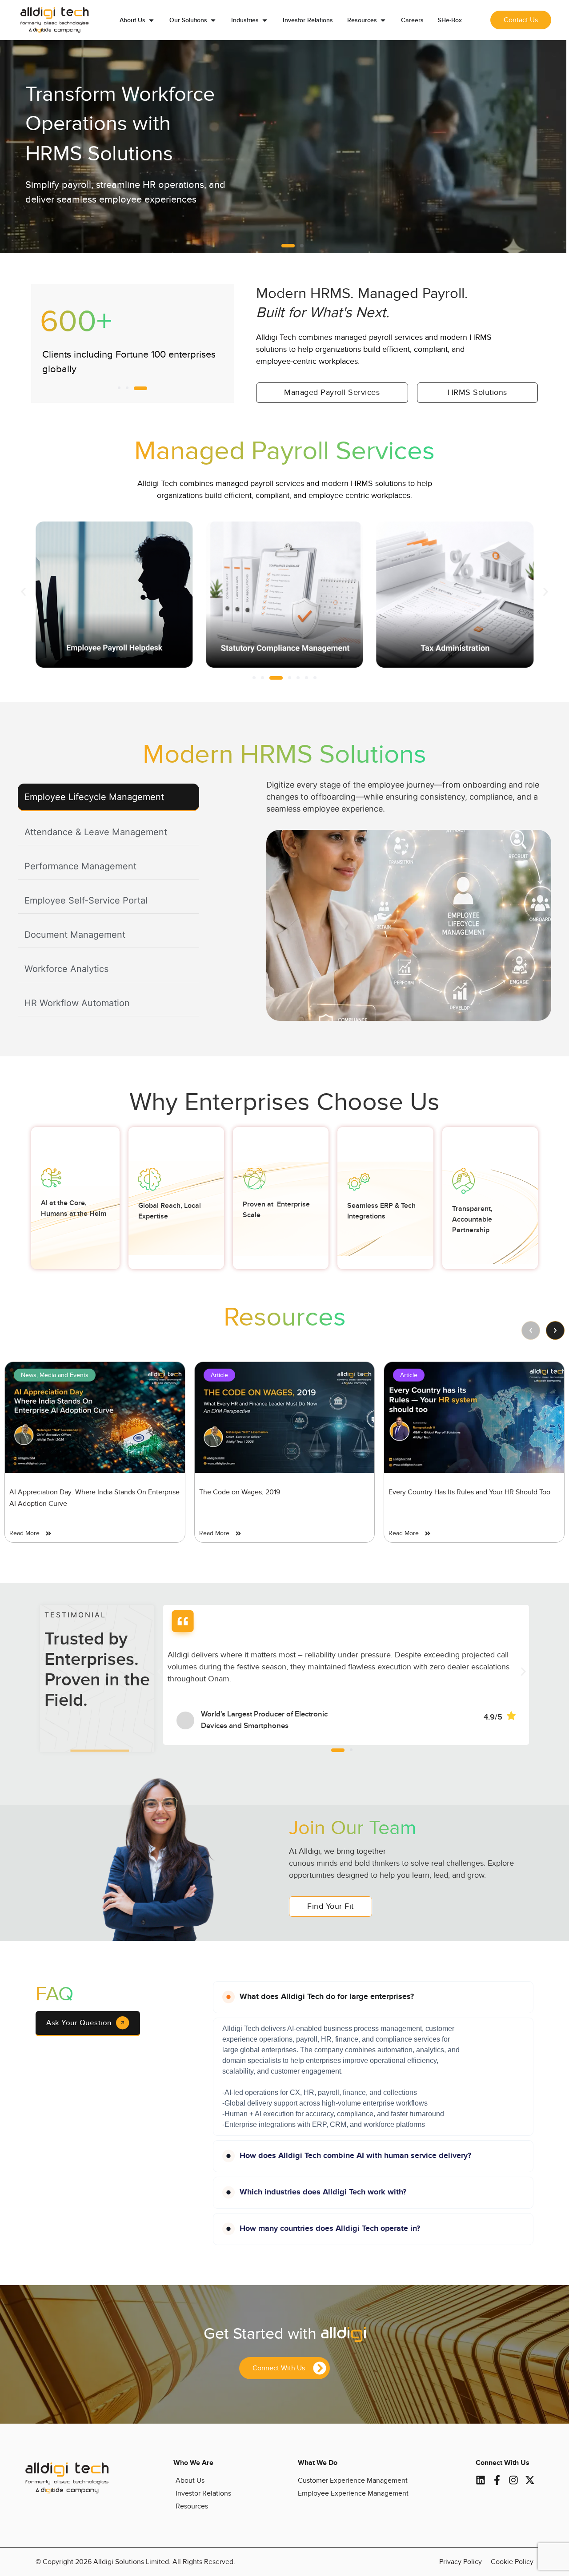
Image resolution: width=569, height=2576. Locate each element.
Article (219, 1375)
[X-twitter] (530, 2480)
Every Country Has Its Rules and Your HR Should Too (469, 1492)
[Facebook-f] (497, 2480)
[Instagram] (513, 2480)
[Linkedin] (481, 2480)
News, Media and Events (55, 1375)
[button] (283, 246)
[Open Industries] (265, 20)
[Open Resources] (383, 20)
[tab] (108, 797)
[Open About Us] (151, 20)
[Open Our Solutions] (213, 20)
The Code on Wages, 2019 (240, 1492)
